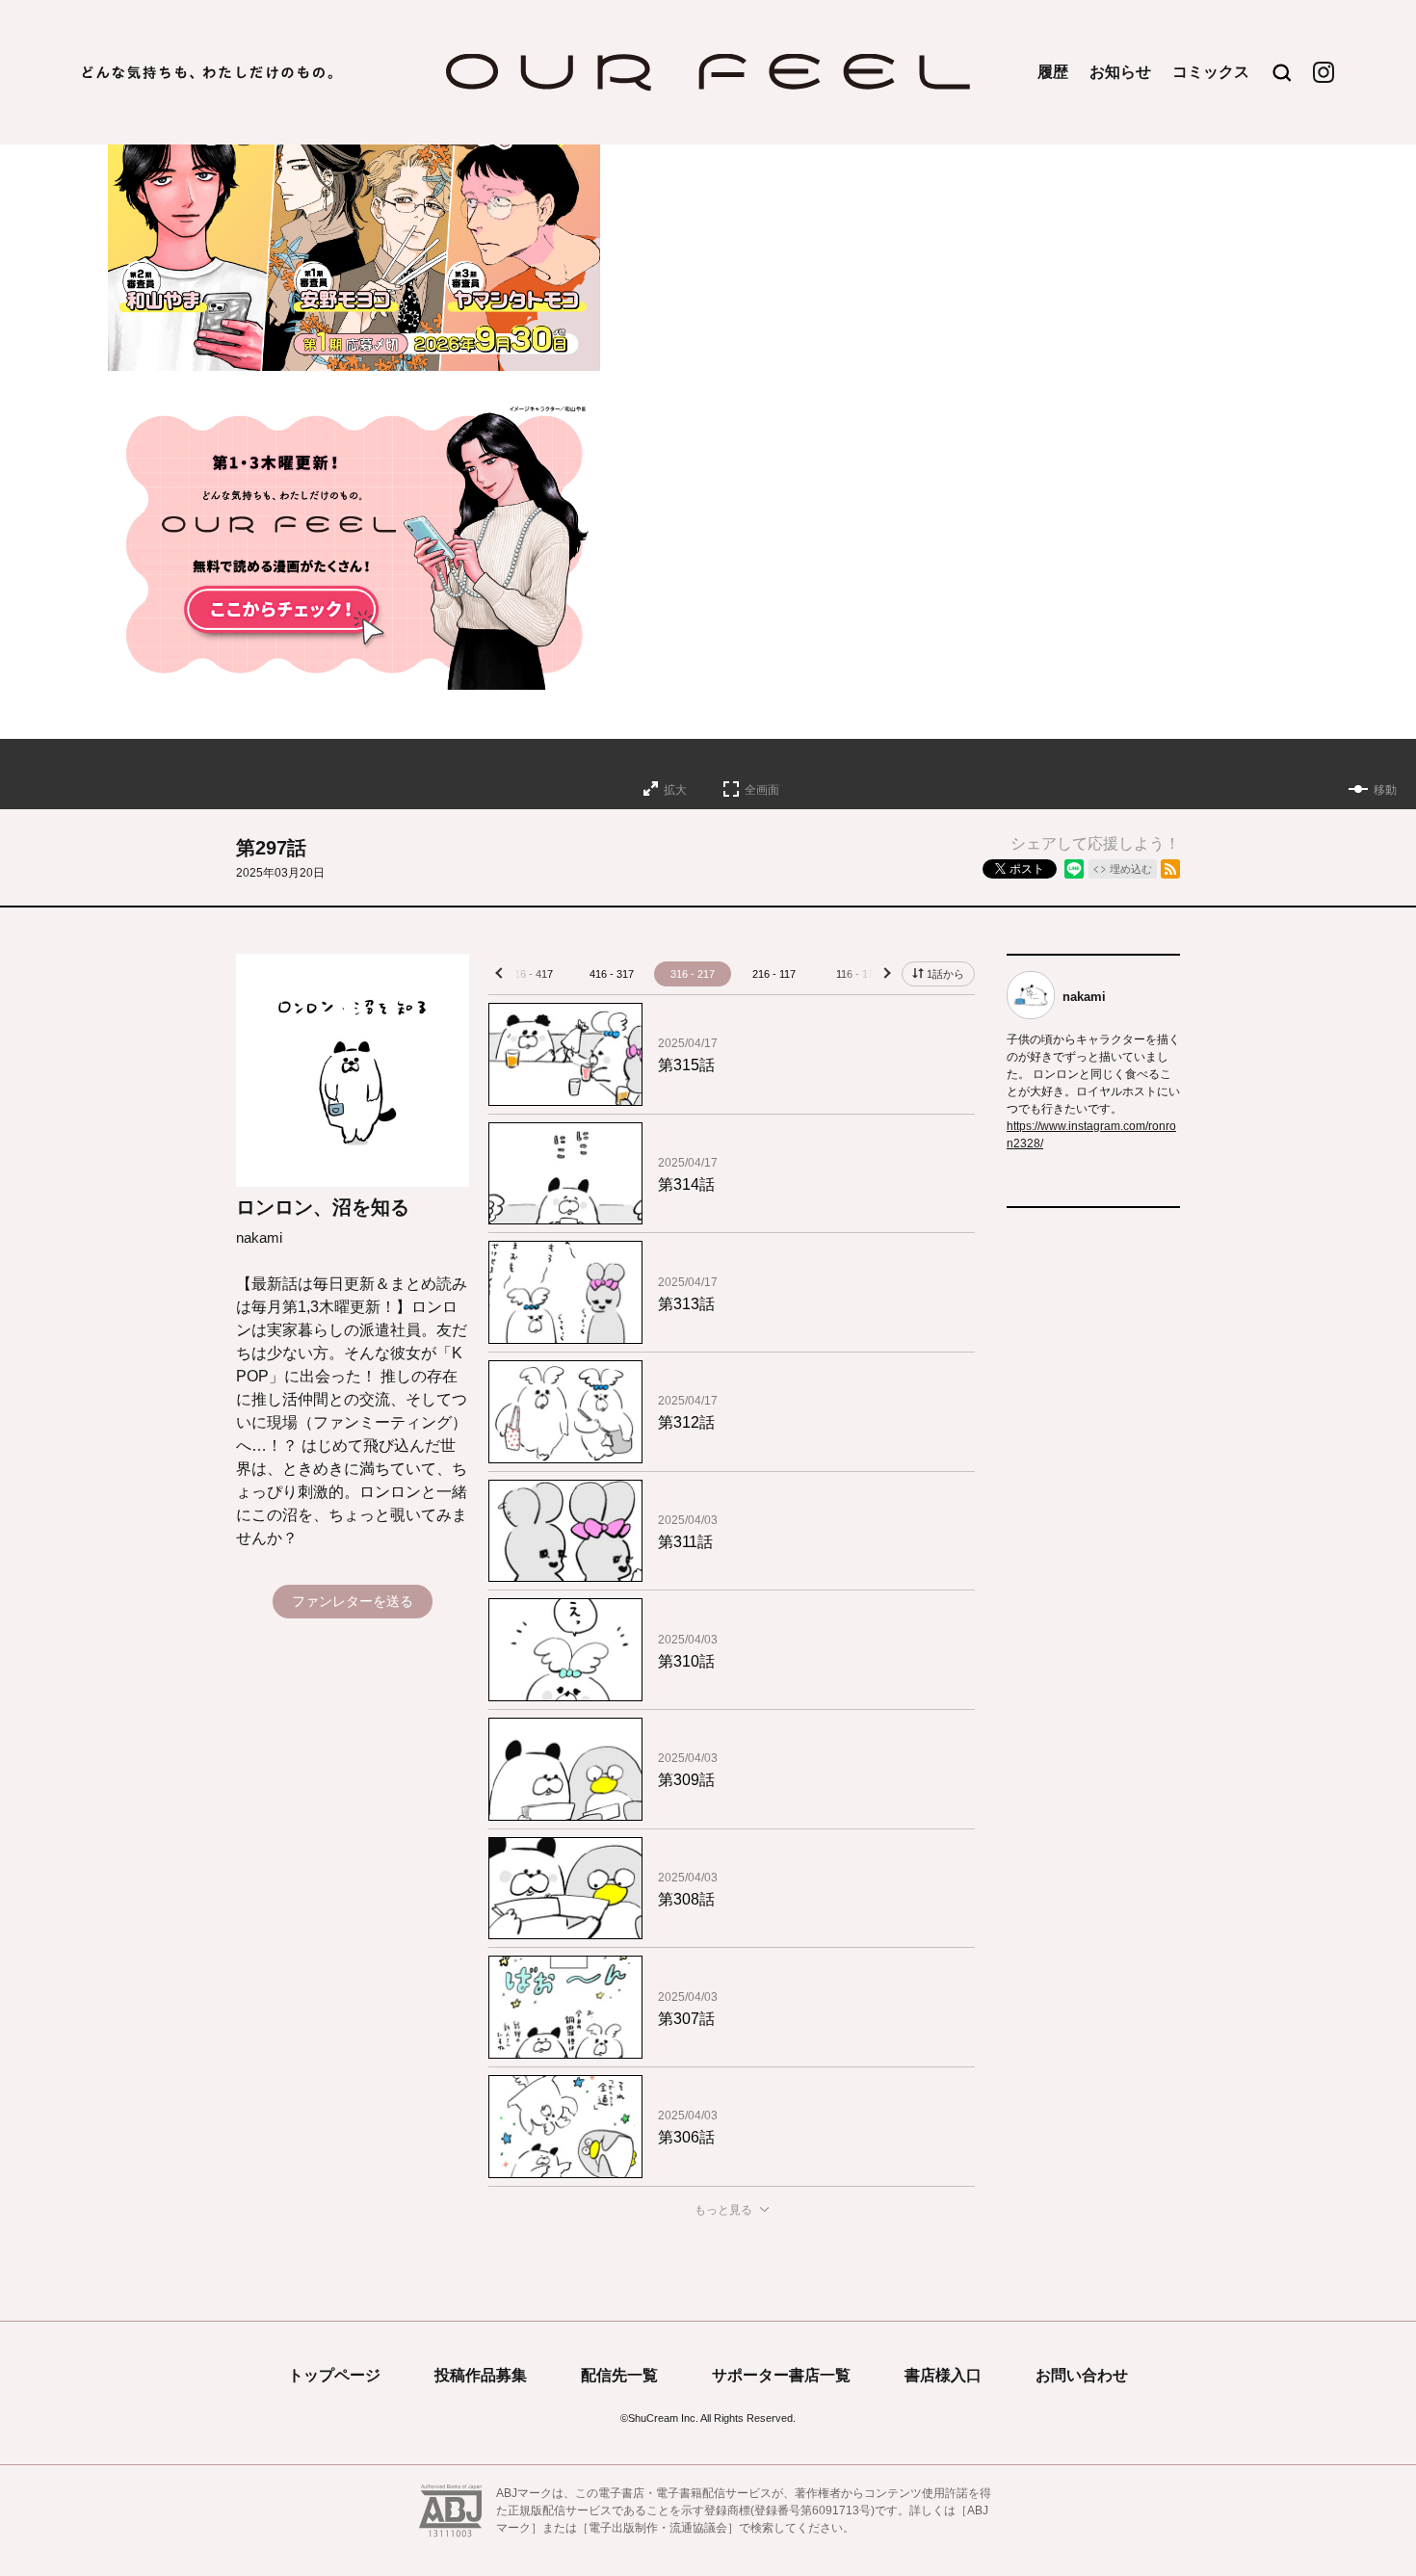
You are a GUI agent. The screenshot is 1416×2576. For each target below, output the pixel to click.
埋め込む (1131, 869)
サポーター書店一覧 (781, 2375)
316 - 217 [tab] (693, 974)
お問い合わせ (1082, 2375)
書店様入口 (943, 2375)
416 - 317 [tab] (612, 974)
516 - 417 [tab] (531, 974)
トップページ (334, 2375)
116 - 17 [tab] (855, 974)
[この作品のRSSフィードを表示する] (1170, 869)
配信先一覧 (619, 2375)
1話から (945, 974)
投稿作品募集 (481, 2375)
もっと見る (723, 2210)
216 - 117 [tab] (774, 974)
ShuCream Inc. (663, 2418)
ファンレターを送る (353, 1601)
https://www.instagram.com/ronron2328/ (1091, 1135)
